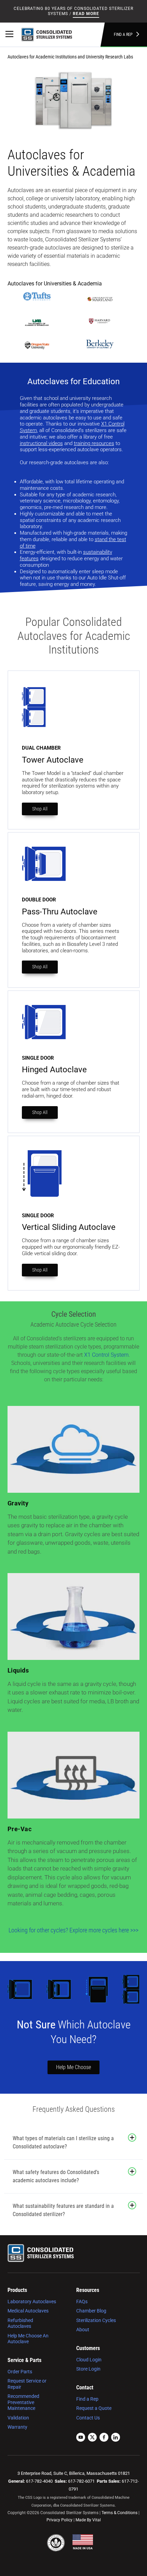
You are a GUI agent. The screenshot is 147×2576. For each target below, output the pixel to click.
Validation (18, 2418)
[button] (132, 2138)
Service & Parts (24, 2360)
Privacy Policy (59, 2520)
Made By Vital (88, 2520)
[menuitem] (36, 2316)
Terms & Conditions (119, 2513)
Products (17, 2290)
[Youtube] (81, 2438)
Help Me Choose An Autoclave (28, 2339)
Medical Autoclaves (28, 2311)
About (83, 2330)
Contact (85, 2387)
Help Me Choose (73, 2067)
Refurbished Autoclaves (20, 2323)
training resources (94, 443)
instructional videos (41, 443)
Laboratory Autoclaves (32, 2302)
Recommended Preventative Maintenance (23, 2402)
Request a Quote (94, 2408)
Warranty (17, 2427)
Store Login (88, 2369)
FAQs (82, 2302)
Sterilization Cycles (96, 2320)
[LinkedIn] (116, 2438)
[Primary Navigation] (9, 35)
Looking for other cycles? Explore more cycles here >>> (73, 1930)
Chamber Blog (91, 2311)
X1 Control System (106, 1355)
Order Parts (20, 2372)
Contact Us (88, 2418)
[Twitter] (92, 2438)
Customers (88, 2348)
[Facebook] (104, 2438)
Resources (88, 2290)
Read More (86, 14)
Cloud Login (89, 2360)
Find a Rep (123, 35)
